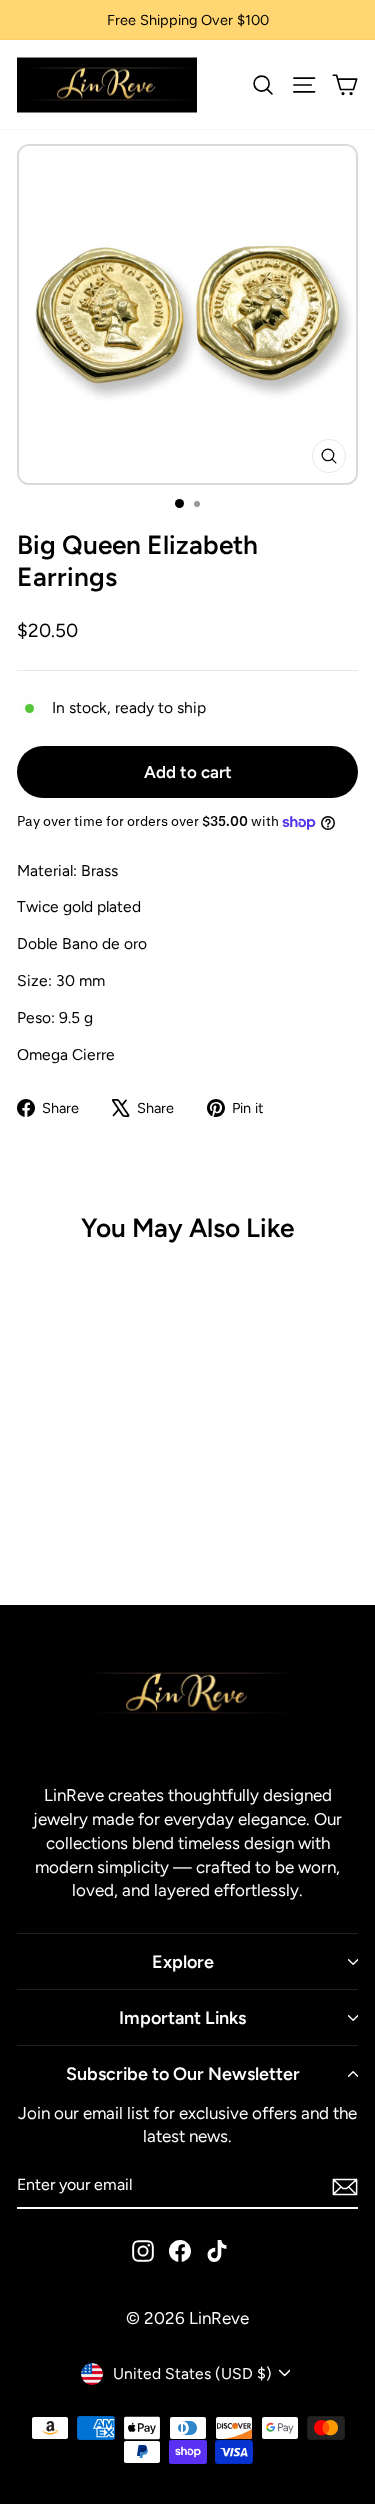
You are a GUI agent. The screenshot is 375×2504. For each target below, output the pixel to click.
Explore (183, 1961)
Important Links (182, 2017)
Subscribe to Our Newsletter (183, 2073)
